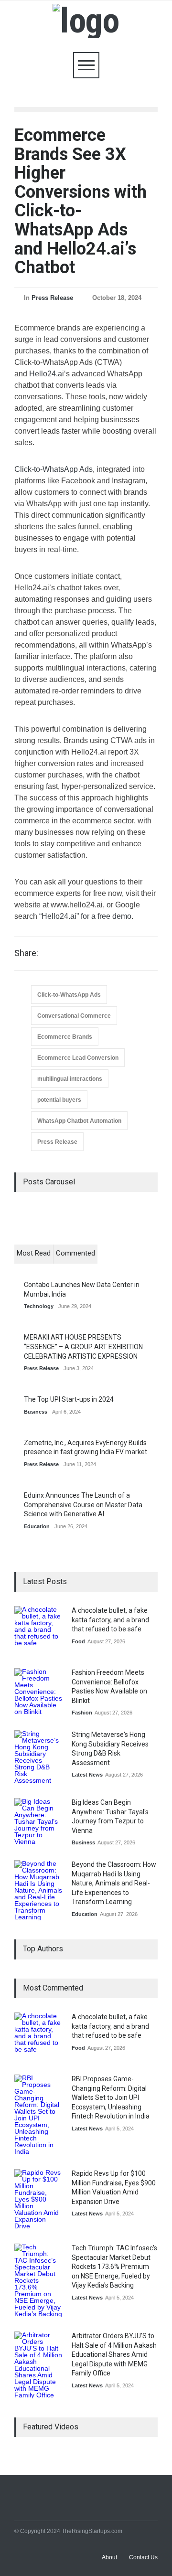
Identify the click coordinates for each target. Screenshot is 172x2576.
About (109, 2557)
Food (78, 1641)
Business (36, 1412)
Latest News (87, 1775)
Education (37, 1526)
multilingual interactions (70, 1079)
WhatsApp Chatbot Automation (79, 1121)
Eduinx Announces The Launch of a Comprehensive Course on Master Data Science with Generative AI (83, 1505)
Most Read (34, 1253)
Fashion (82, 1713)
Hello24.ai (47, 374)
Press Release (52, 298)
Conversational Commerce (74, 1016)
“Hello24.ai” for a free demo (85, 916)
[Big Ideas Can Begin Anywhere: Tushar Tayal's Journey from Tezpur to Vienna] (38, 1822)
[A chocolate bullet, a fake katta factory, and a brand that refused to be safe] (38, 1630)
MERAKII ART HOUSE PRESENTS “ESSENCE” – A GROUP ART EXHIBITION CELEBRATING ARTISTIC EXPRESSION (83, 1347)
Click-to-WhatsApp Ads (54, 469)
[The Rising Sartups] (86, 21)
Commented (75, 1253)
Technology (39, 1306)
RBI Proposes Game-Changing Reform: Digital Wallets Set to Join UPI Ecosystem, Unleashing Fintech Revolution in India (111, 2097)
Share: (26, 953)
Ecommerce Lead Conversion (78, 1058)
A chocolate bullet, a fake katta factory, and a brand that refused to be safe (110, 1620)
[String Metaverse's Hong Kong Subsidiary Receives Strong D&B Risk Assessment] (38, 1757)
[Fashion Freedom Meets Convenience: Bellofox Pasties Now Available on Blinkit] (38, 1692)
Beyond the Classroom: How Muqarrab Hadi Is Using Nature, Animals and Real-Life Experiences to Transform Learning (114, 1883)
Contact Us (143, 2557)
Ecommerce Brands (65, 1037)
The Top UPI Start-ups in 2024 (69, 1399)
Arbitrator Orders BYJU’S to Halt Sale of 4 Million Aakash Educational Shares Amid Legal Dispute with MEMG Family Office (114, 2354)
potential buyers (59, 1100)
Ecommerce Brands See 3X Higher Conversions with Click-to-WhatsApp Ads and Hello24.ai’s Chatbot (81, 201)
